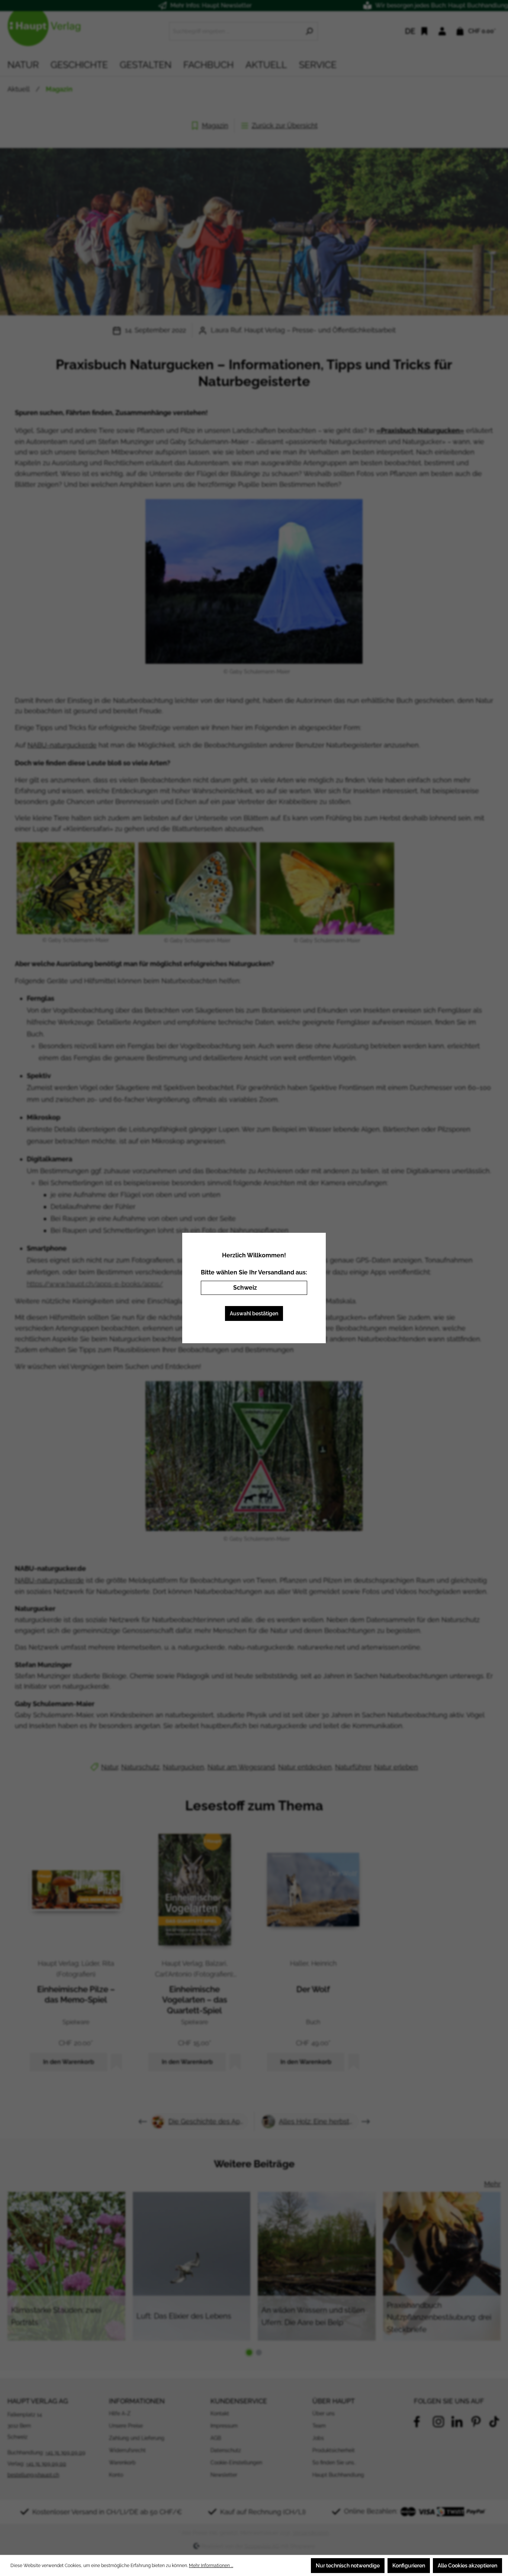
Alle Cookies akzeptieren (467, 2566)
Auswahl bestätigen (254, 1313)
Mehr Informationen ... (211, 2566)
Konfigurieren (409, 2566)
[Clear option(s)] (290, 1288)
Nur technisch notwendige (348, 2566)
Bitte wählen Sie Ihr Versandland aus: (254, 1272)
